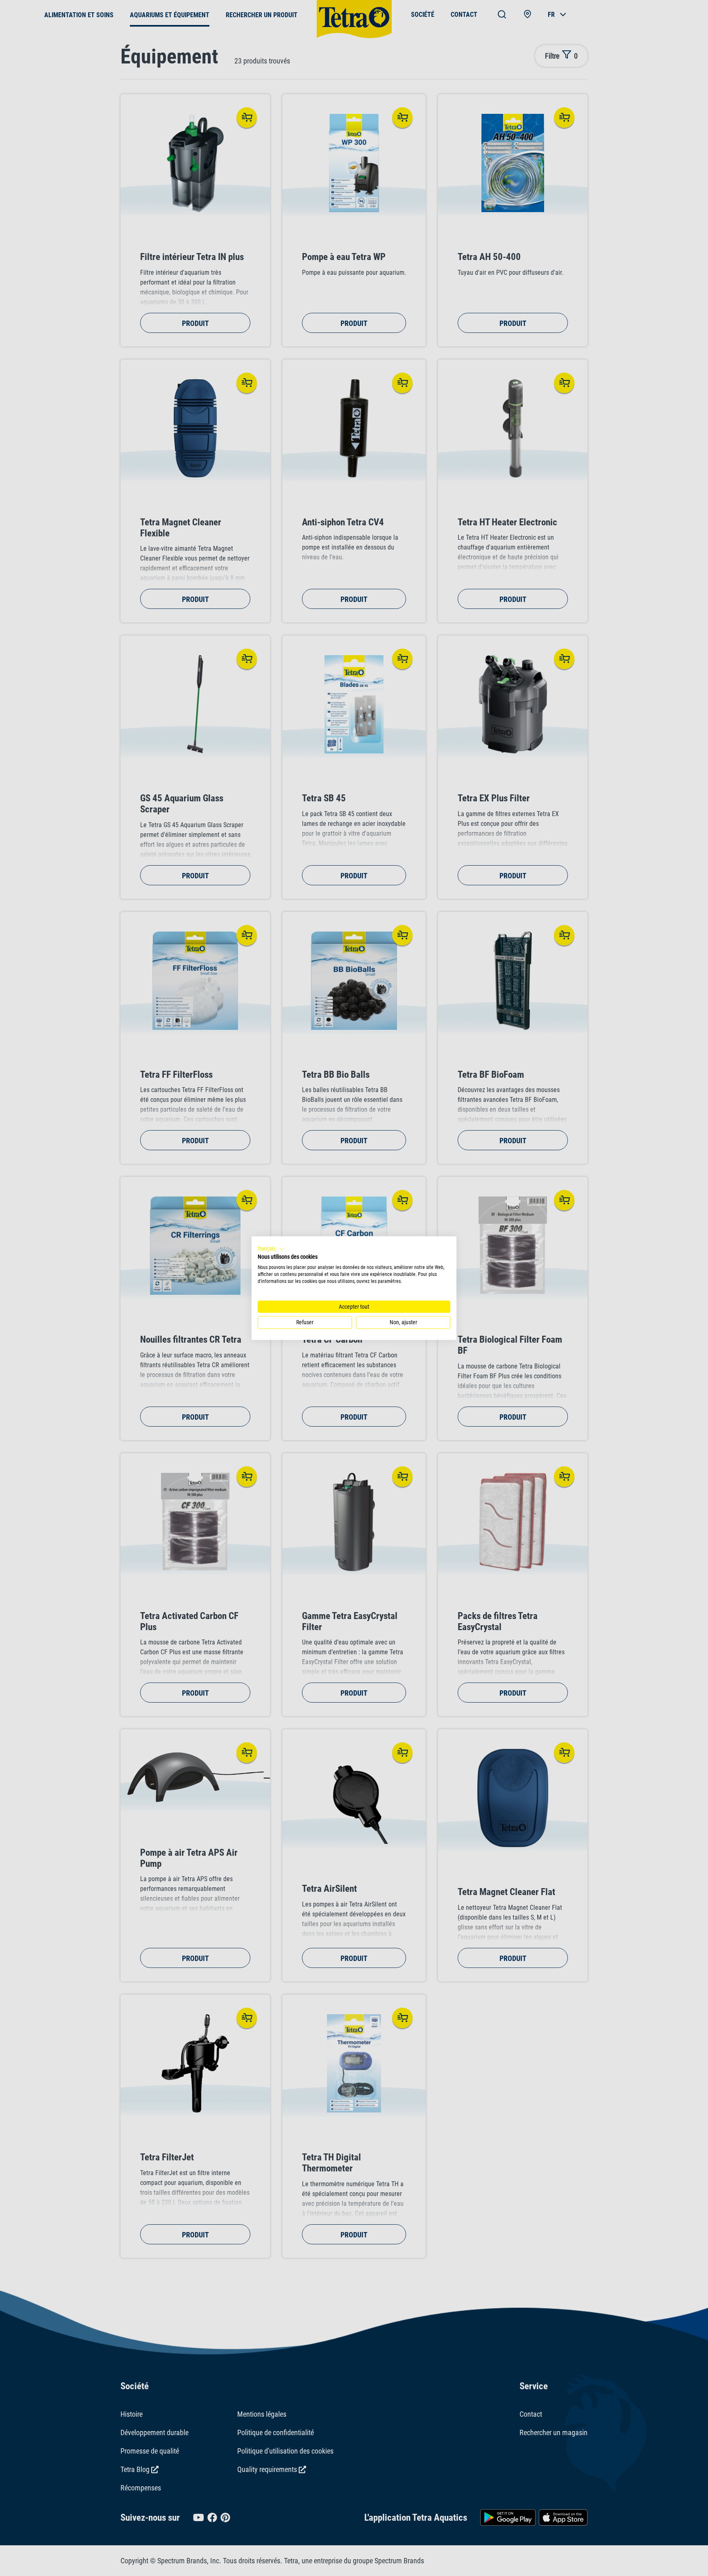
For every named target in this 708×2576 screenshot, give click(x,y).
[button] (271, 1249)
